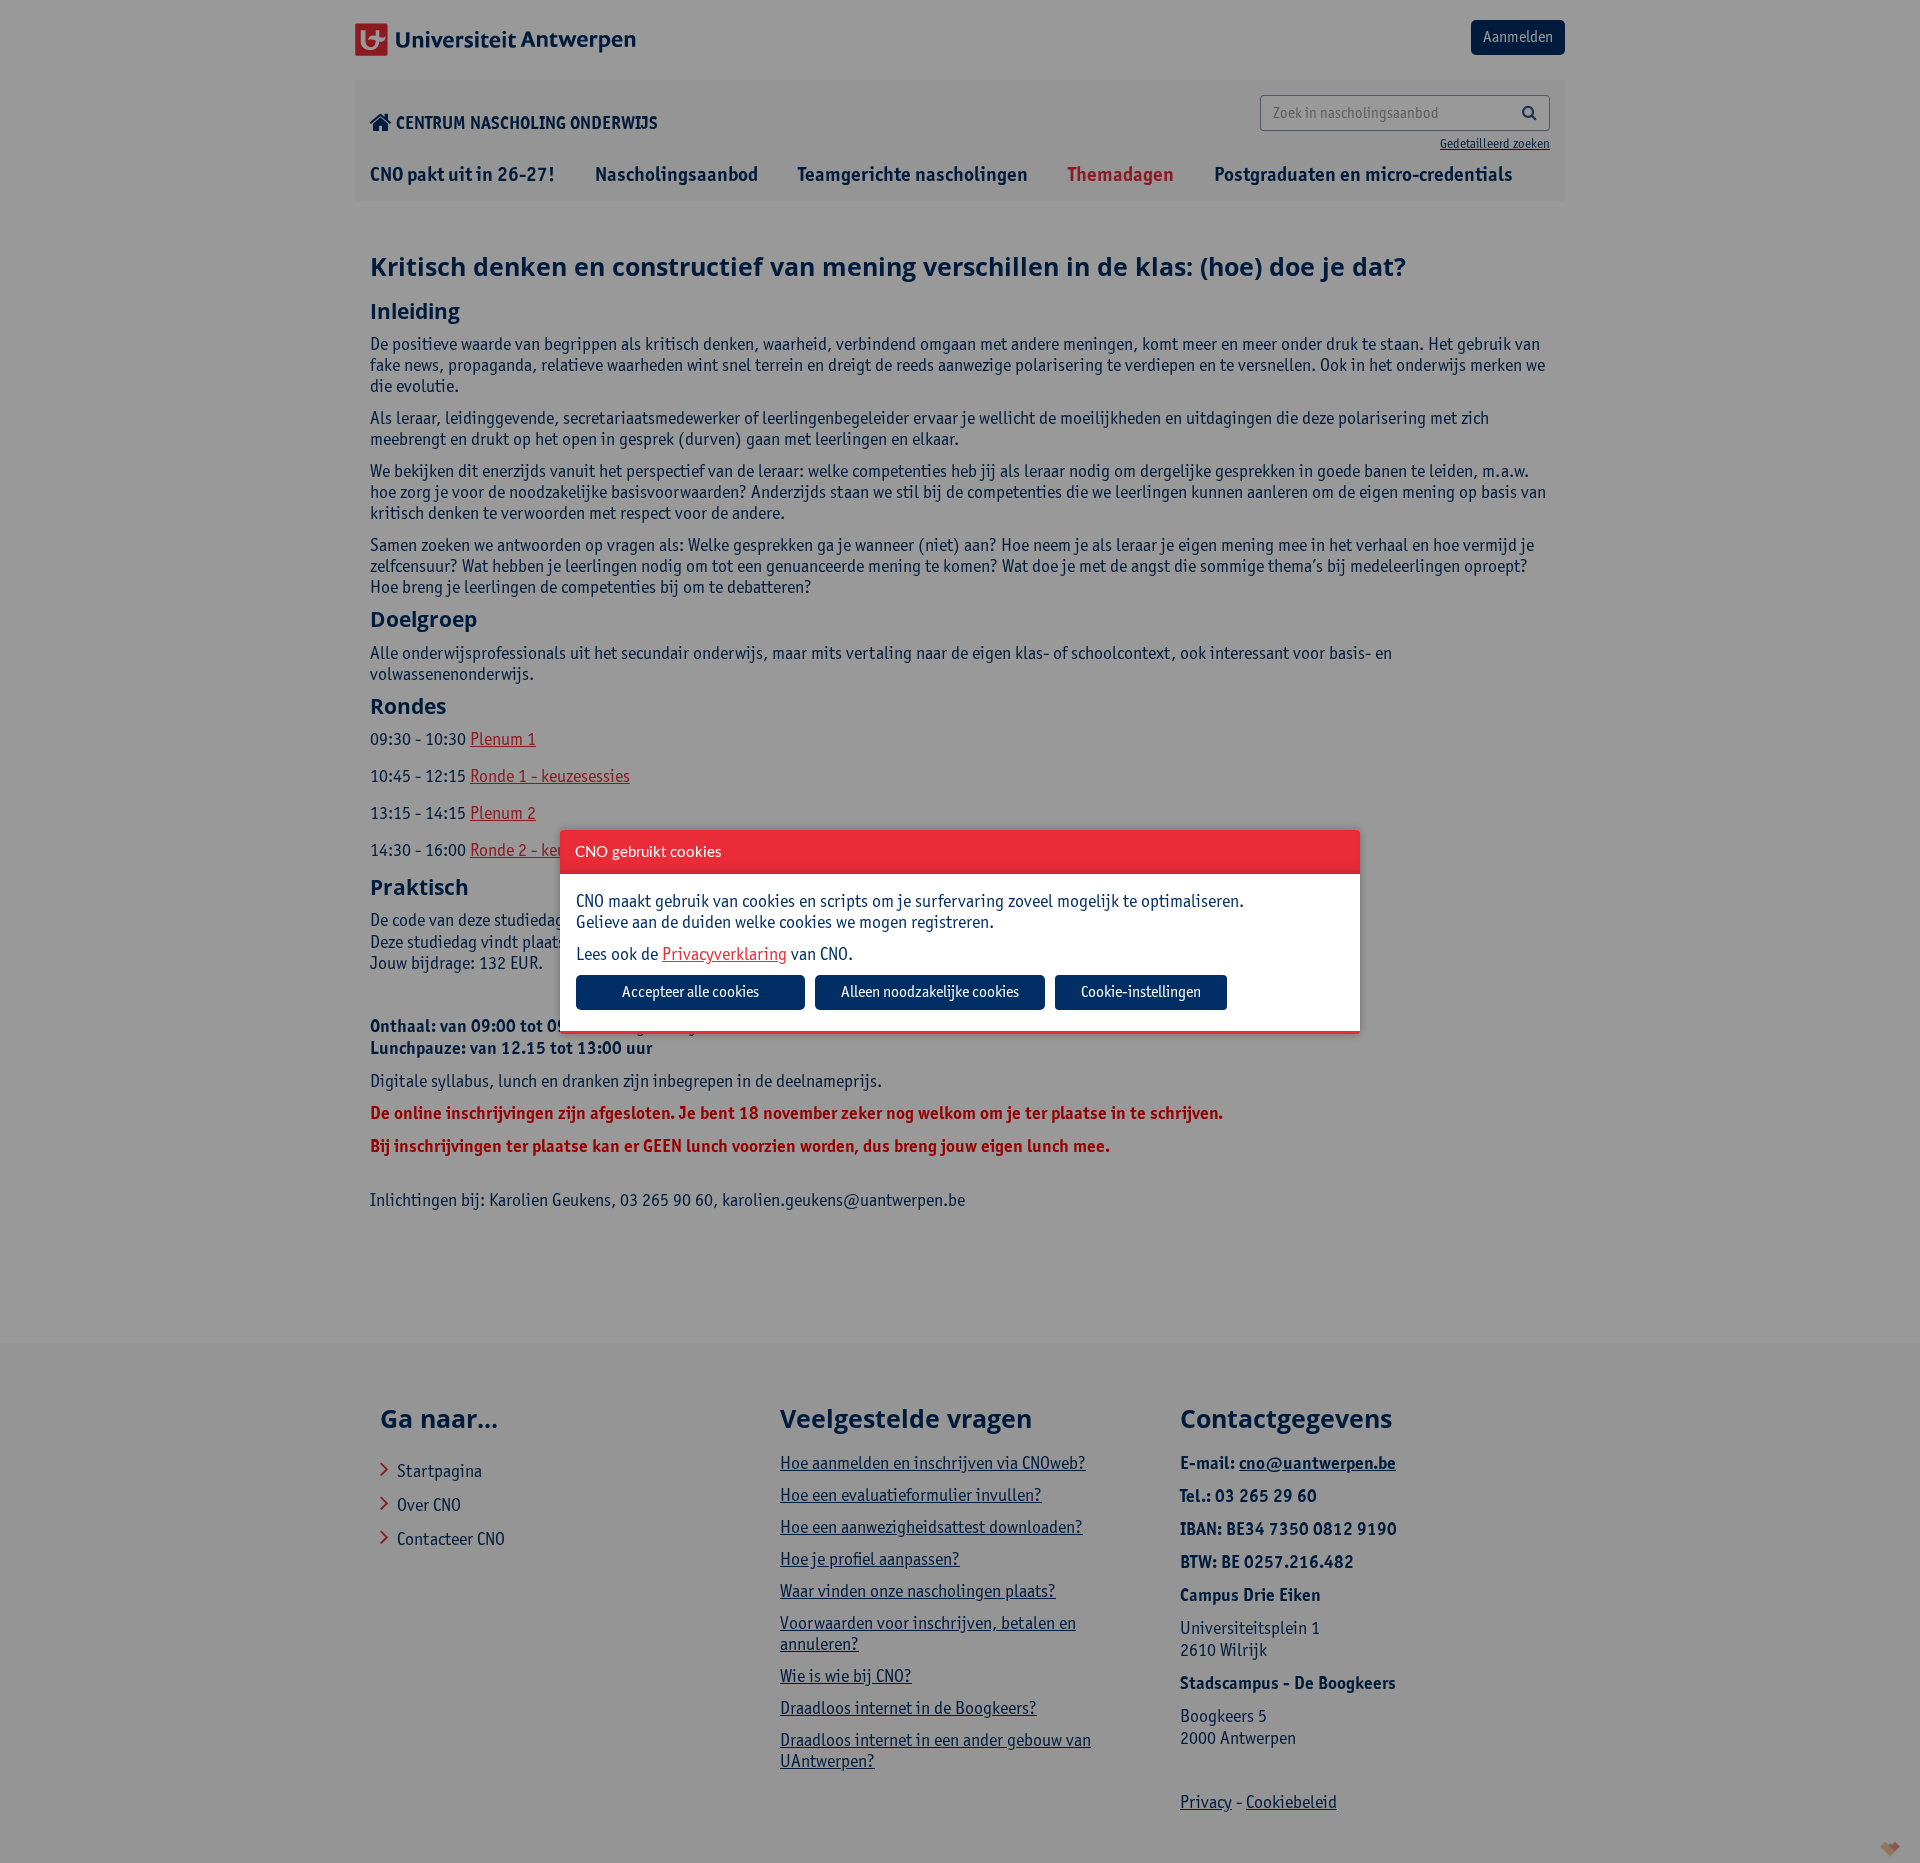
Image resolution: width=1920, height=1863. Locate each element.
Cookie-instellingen (1141, 991)
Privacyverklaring (724, 953)
